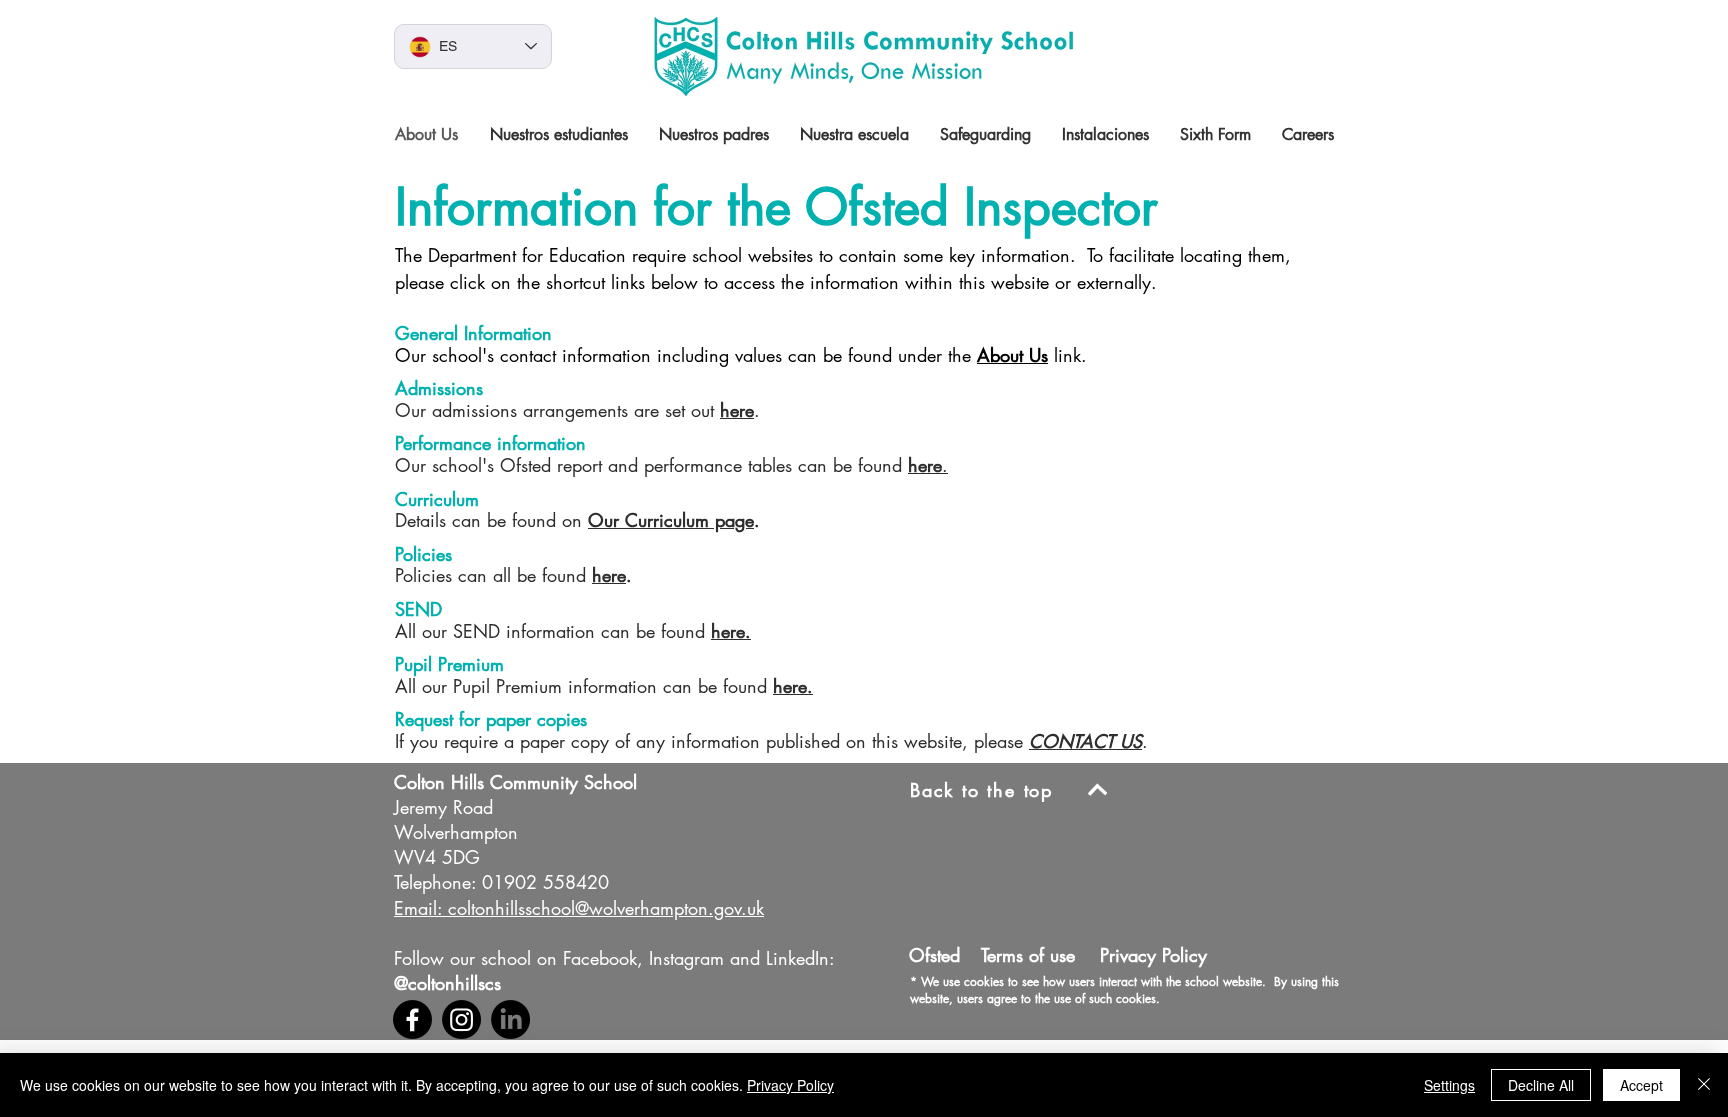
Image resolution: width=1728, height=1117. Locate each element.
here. (731, 631)
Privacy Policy (790, 1085)
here (737, 410)
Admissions (439, 388)
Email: (418, 908)
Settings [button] (1449, 1085)
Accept (1641, 1085)
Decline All (1541, 1085)
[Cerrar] (1704, 1085)
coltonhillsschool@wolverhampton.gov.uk (606, 908)
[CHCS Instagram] (461, 1019)
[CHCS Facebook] (412, 1019)
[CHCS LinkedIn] (510, 1019)
